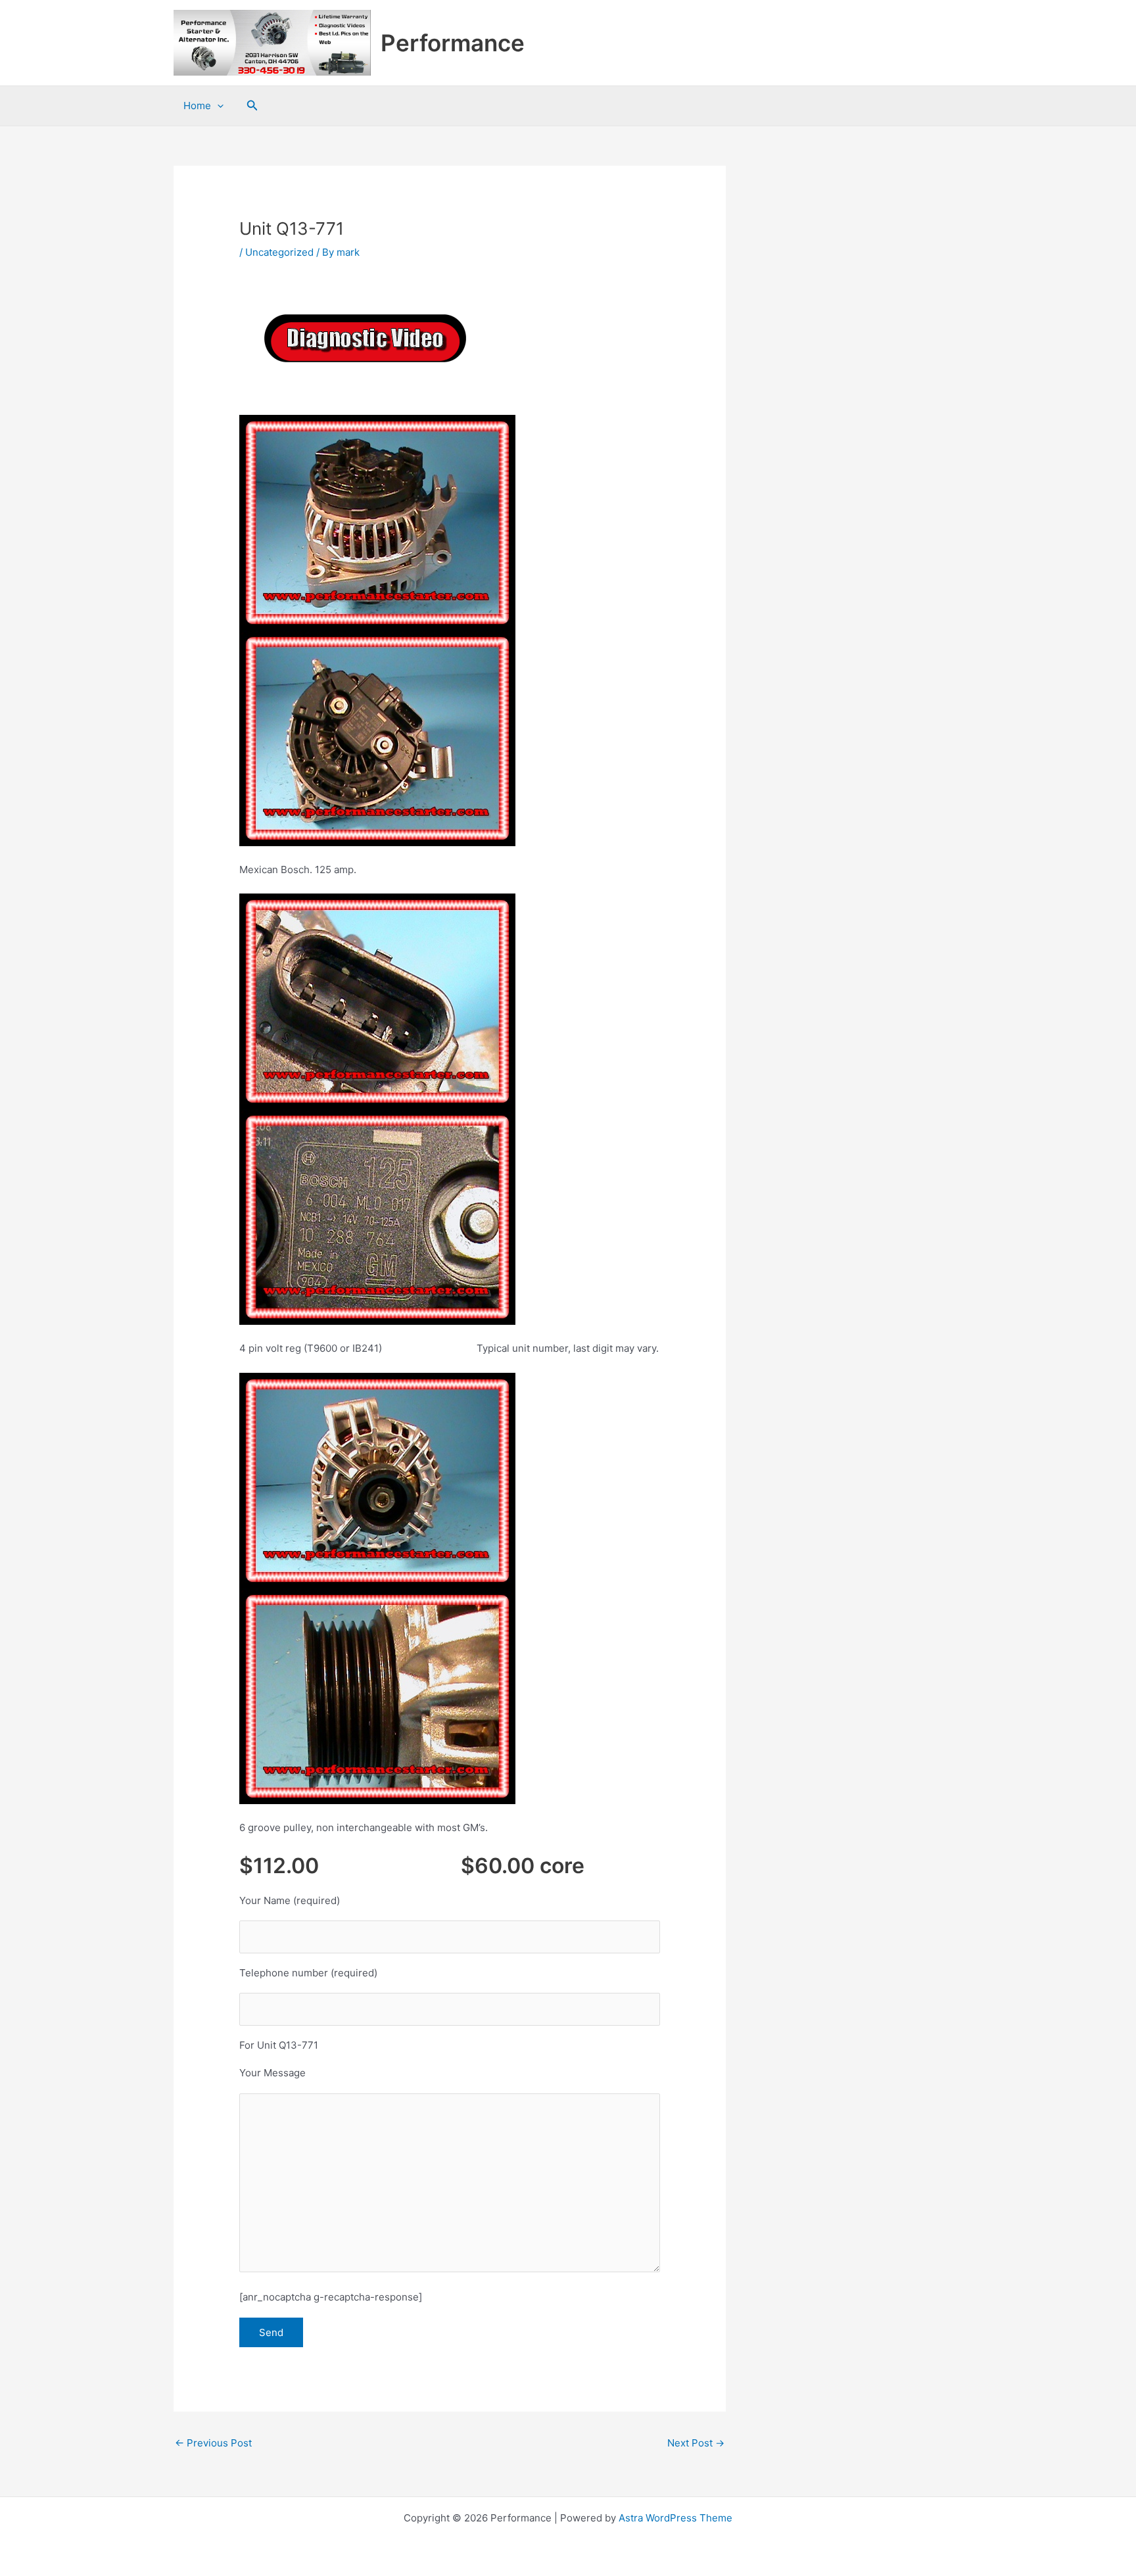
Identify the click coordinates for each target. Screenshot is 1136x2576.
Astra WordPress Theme (675, 2518)
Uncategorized (279, 252)
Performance (453, 43)
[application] (217, 106)
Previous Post (213, 2443)
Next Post (696, 2443)
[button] (252, 106)
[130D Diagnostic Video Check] (364, 338)
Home (197, 106)
